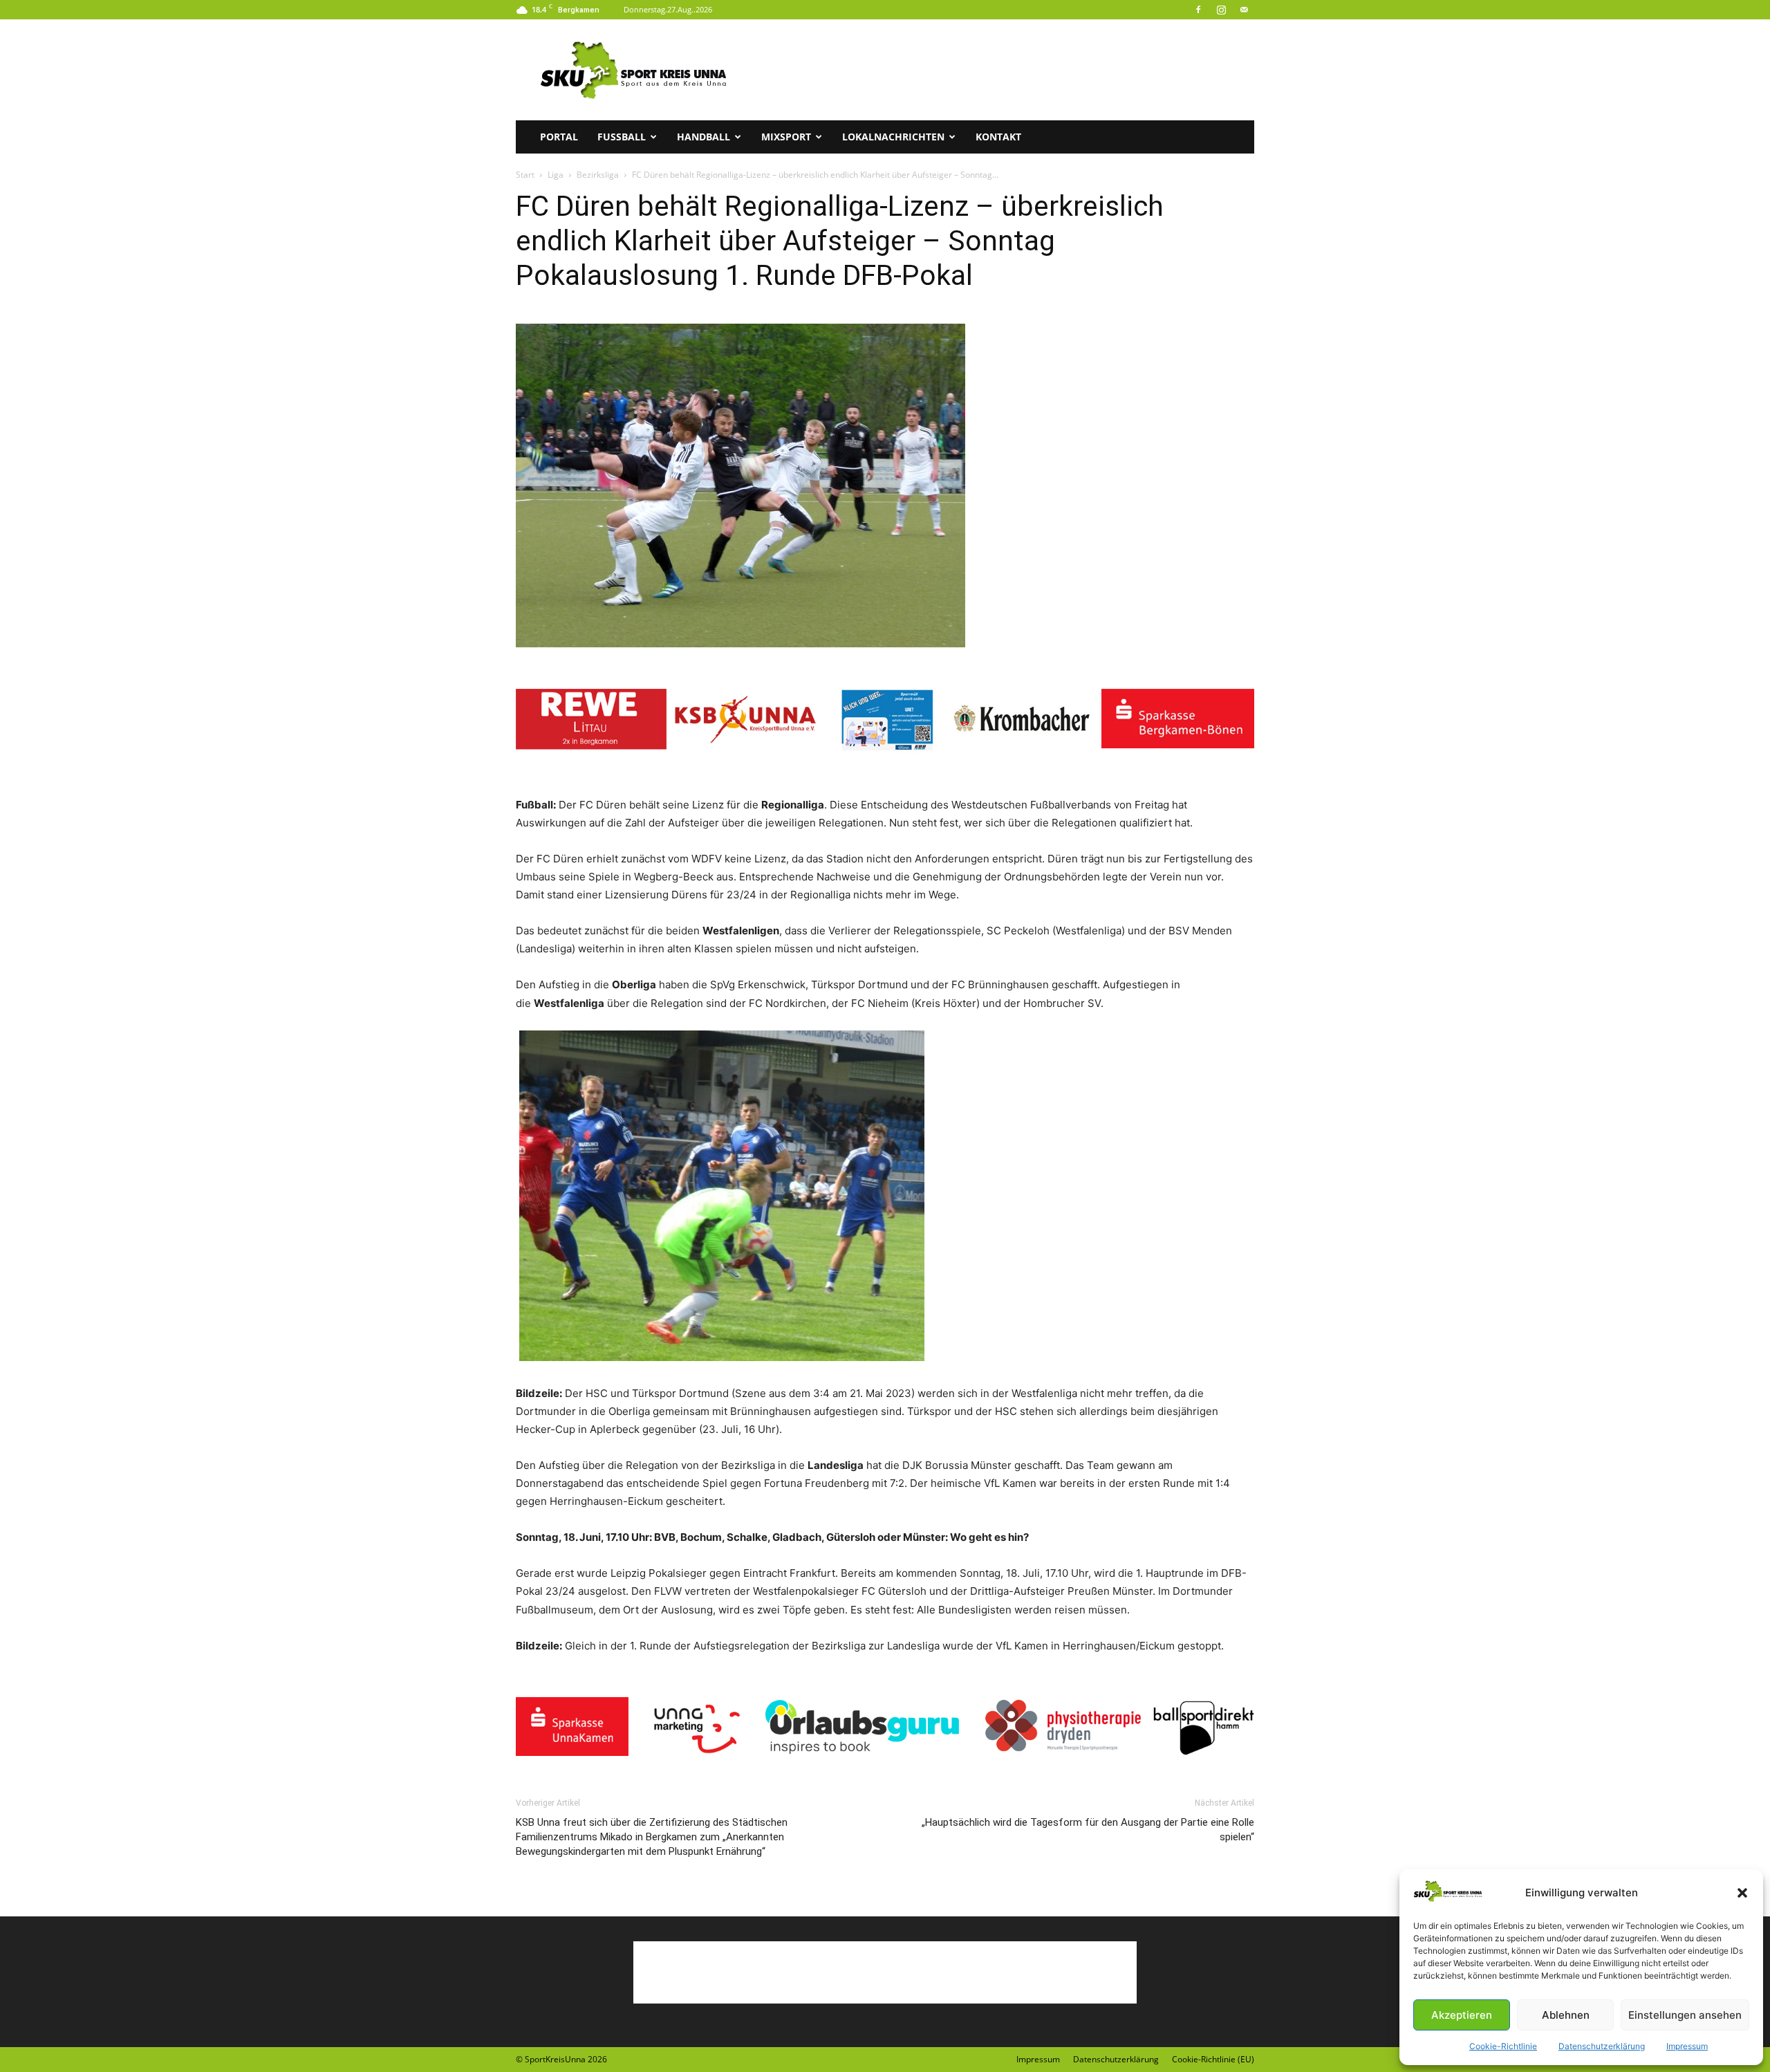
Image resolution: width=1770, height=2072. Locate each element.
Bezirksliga (598, 175)
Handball (704, 137)
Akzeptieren (1462, 2015)
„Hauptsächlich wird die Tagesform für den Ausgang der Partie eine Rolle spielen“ (1088, 1830)
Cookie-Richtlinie (1503, 2046)
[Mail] (1244, 10)
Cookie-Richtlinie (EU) (1213, 2059)
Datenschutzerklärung (1602, 2046)
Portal (559, 137)
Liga (556, 175)
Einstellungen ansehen (1685, 2015)
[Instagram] (1221, 10)
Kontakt (998, 137)
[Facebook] (1198, 10)
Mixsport (786, 137)
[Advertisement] (1003, 70)
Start (525, 175)
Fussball (622, 137)
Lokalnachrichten (893, 137)
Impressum (1687, 2046)
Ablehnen (1566, 2015)
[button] (1742, 1893)
